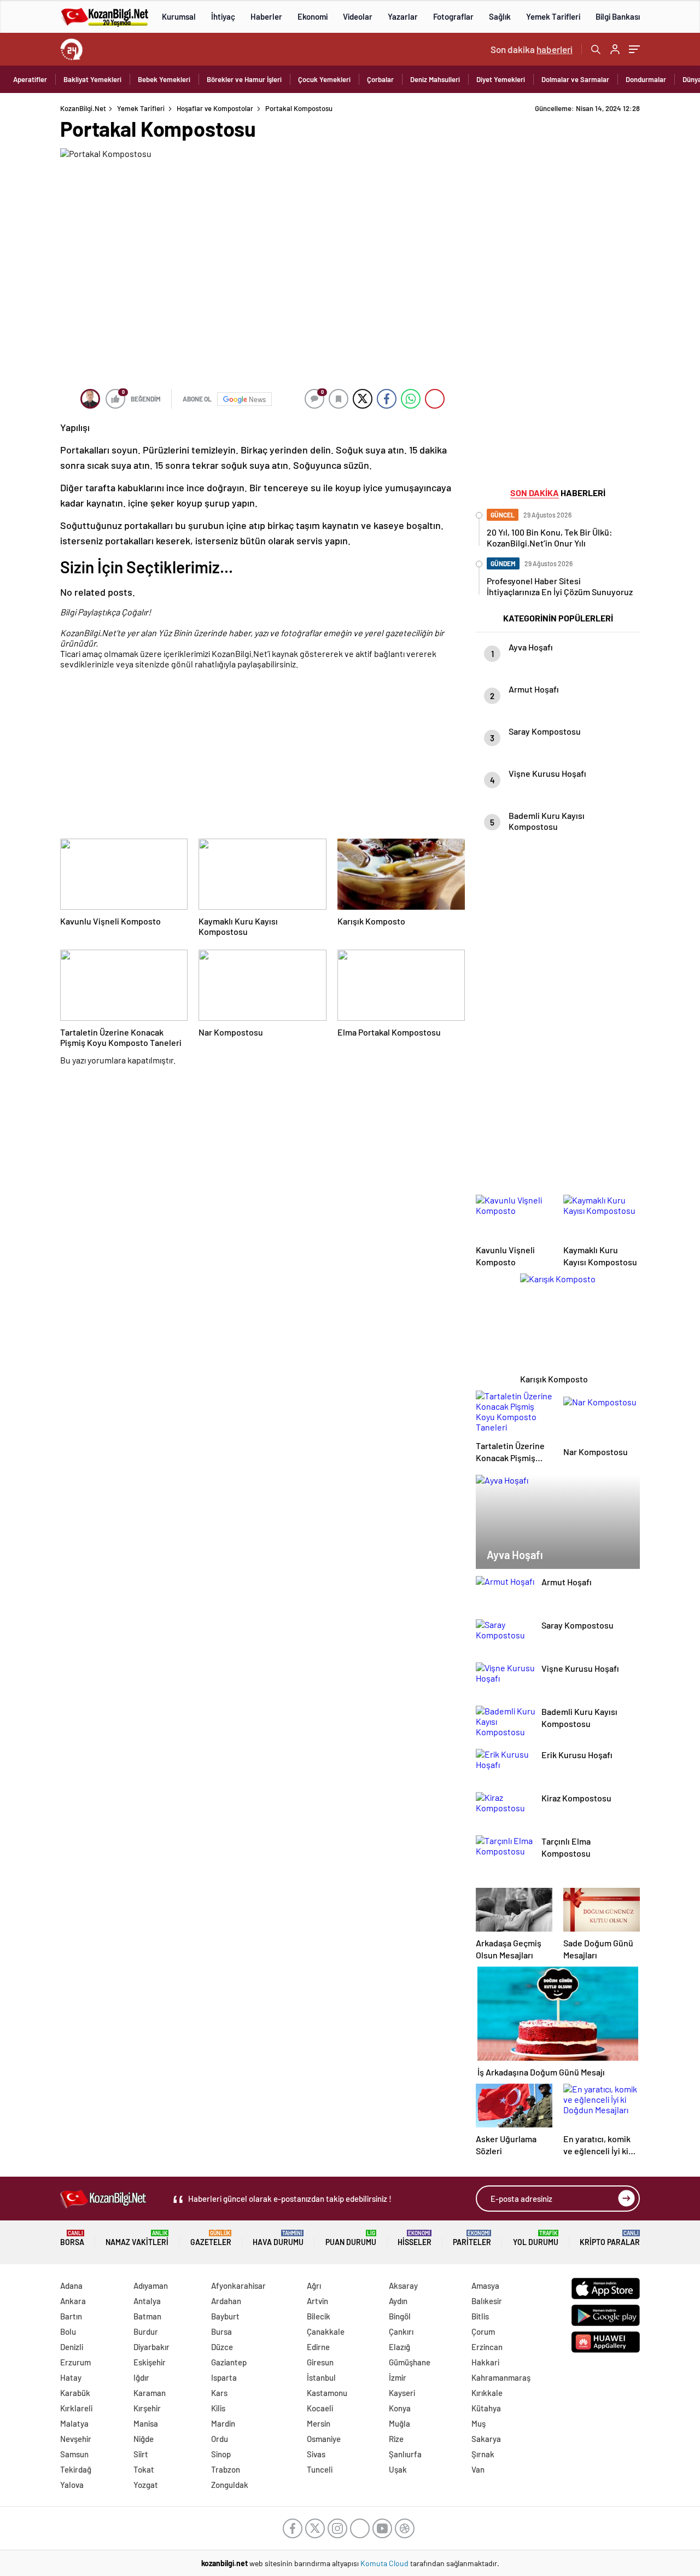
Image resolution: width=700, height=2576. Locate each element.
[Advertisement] (262, 756)
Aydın (398, 2301)
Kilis (218, 2408)
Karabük (75, 2393)
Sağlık (500, 16)
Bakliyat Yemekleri (92, 79)
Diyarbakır (151, 2347)
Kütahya (486, 2408)
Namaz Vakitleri (137, 2238)
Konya (400, 2408)
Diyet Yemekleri (501, 79)
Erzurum (75, 2362)
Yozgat (146, 2485)
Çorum (483, 2331)
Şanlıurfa (405, 2454)
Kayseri (402, 2393)
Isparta (224, 2377)
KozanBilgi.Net (83, 108)
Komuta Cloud (385, 2563)
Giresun (320, 2362)
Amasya (485, 2286)
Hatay (71, 2377)
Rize (396, 2439)
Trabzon (226, 2469)
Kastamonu (327, 2393)
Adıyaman (151, 2286)
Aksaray (403, 2286)
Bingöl (400, 2316)
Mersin (319, 2423)
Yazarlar (403, 16)
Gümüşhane (410, 2362)
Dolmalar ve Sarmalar (575, 79)
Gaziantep (229, 2362)
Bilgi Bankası (618, 16)
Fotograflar (453, 16)
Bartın (71, 2316)
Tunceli (320, 2469)
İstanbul (321, 2377)
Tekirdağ (76, 2469)
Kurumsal (179, 16)
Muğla (399, 2423)
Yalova (72, 2485)
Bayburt (225, 2316)
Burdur (146, 2331)
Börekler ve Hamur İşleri (244, 79)
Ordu (220, 2439)
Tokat (144, 2469)
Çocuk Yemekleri (324, 79)
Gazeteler (211, 2238)
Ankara (73, 2301)
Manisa (146, 2423)
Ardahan (226, 2301)
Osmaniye (324, 2439)
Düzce (222, 2347)
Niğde (144, 2439)
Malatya (74, 2423)
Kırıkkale (487, 2393)
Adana (71, 2286)
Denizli (72, 2347)
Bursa (221, 2331)
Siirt (141, 2454)
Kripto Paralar (610, 2238)
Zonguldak (230, 2485)
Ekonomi (313, 16)
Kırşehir (147, 2408)
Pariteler (472, 2238)
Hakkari (485, 2362)
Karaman (150, 2393)
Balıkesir (487, 2301)
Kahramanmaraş (501, 2377)
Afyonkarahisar (238, 2286)
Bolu (68, 2331)
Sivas (316, 2454)
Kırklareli (76, 2408)
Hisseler (415, 2238)
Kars (219, 2393)
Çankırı (401, 2331)
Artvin (317, 2301)
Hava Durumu (278, 2238)
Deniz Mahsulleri (435, 79)
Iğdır (141, 2377)
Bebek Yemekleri (164, 79)
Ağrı (314, 2286)
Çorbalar (380, 79)
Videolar (358, 16)
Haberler (266, 16)
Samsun (74, 2454)
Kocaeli (320, 2408)
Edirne (318, 2347)
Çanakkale (326, 2331)
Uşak (398, 2469)
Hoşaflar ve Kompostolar (215, 108)
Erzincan (487, 2347)
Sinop (221, 2454)
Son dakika (532, 49)
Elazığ (399, 2347)
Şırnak (483, 2454)
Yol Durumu (536, 2238)
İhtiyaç (223, 16)
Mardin (223, 2423)
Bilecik (319, 2316)
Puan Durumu (351, 2238)
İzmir (398, 2377)
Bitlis (480, 2316)
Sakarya (486, 2439)
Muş (479, 2423)
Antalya (147, 2301)
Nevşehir (76, 2439)
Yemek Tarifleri (553, 16)
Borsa (72, 2238)
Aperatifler (30, 79)
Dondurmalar (646, 79)
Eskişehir (150, 2362)
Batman (147, 2316)
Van (478, 2469)
